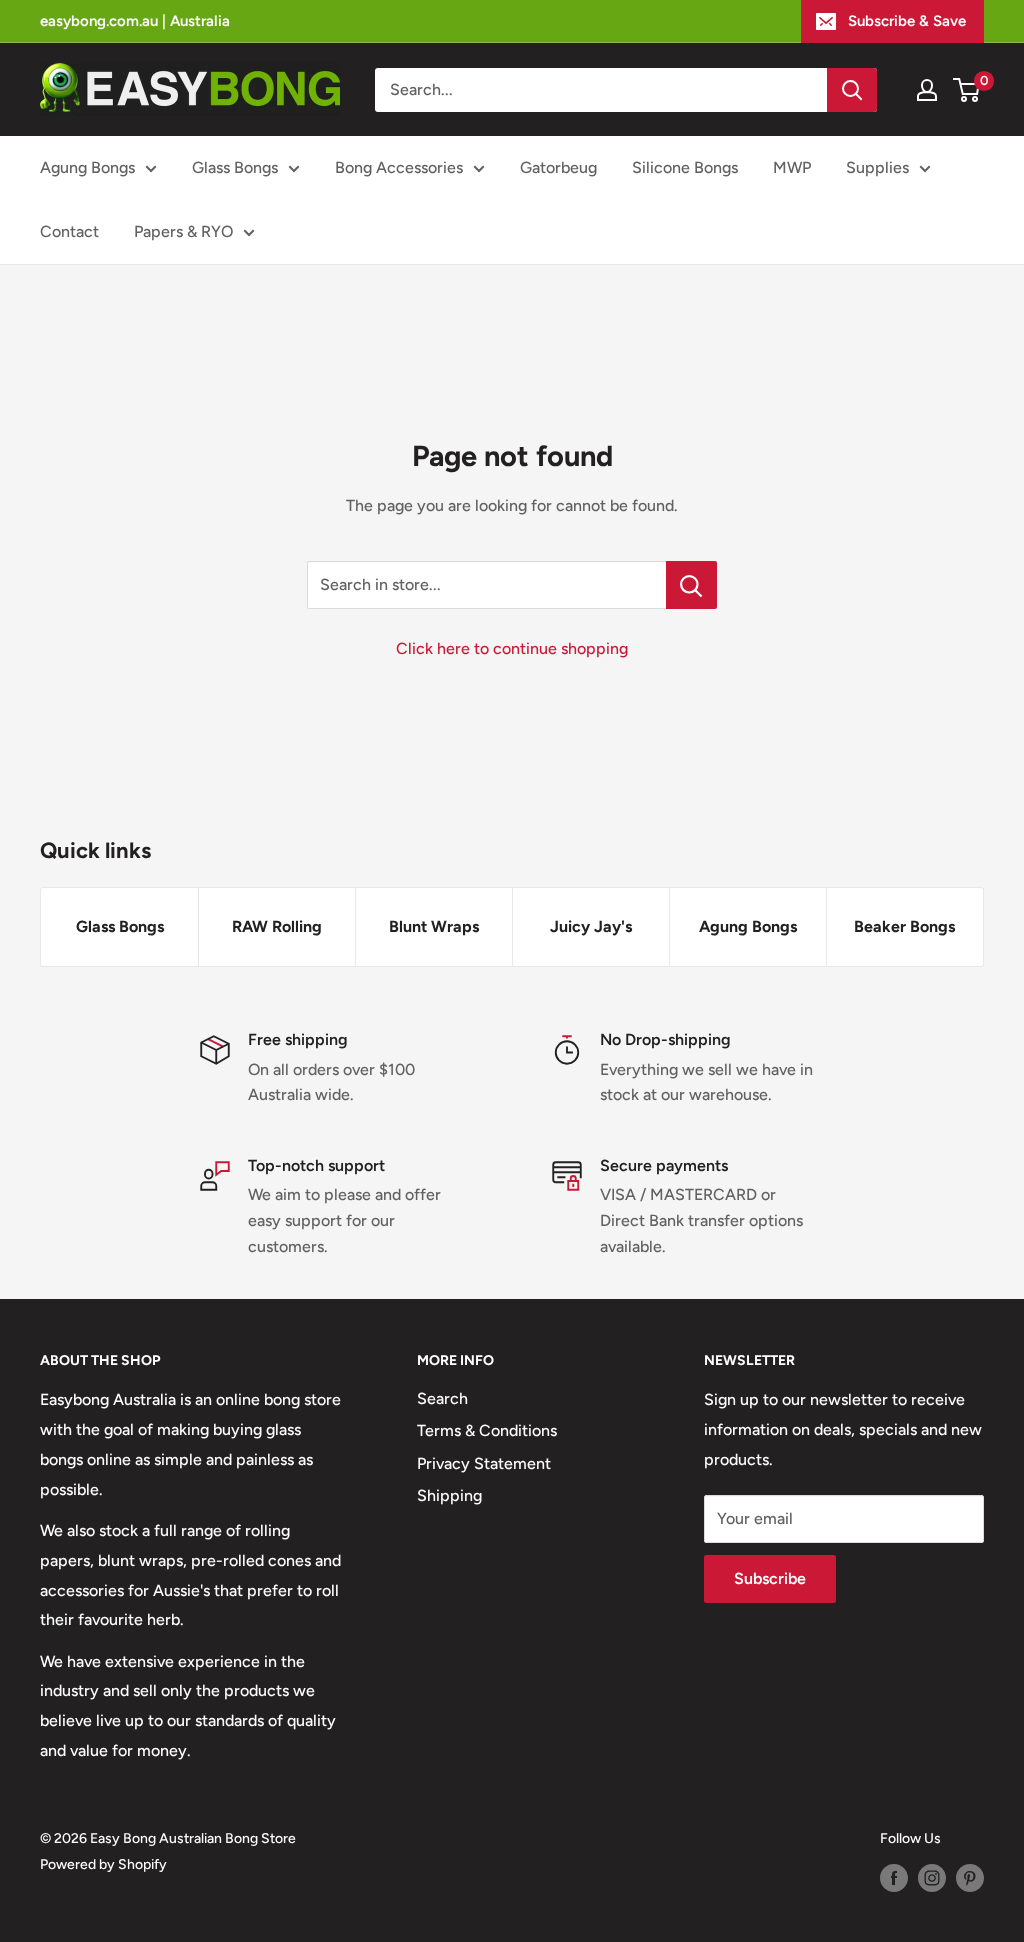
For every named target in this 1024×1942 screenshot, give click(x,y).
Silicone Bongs (685, 167)
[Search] (852, 90)
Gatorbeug (558, 167)
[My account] (927, 90)
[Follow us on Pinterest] (970, 1878)
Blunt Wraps (434, 926)
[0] (967, 90)
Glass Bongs (235, 167)
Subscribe (770, 1578)
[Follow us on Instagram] (932, 1878)
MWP (792, 167)
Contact (69, 231)
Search (442, 1398)
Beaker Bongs (904, 926)
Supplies (877, 167)
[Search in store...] (691, 585)
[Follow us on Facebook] (894, 1878)
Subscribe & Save (907, 21)
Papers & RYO (183, 231)
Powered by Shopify (103, 1864)
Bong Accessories (399, 167)
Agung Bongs (87, 167)
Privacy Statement (484, 1463)
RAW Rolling (277, 926)
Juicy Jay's (591, 926)
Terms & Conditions (487, 1430)
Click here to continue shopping (512, 648)
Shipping (449, 1495)
